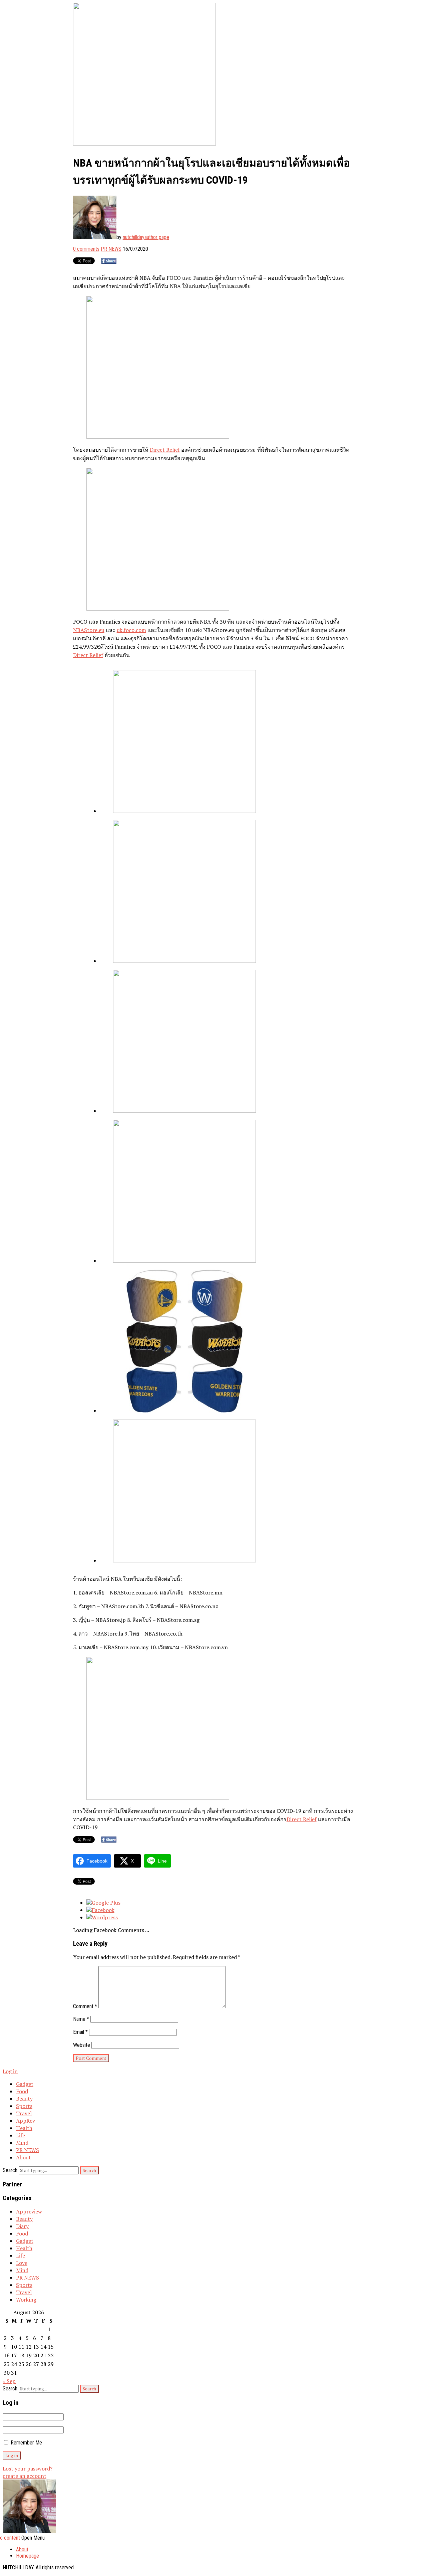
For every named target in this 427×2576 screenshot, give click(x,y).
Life (21, 2135)
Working (26, 2300)
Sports (24, 2106)
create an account (25, 2476)
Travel (24, 2113)
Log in (10, 2071)
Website (82, 2045)
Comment (85, 2006)
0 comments (86, 249)
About (24, 2157)
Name (81, 2019)
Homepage (28, 2556)
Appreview (29, 2211)
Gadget (25, 2084)
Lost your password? (28, 2468)
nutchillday (134, 237)
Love (22, 2263)
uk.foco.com (131, 630)
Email (80, 2032)
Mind (22, 2143)
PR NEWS (111, 249)
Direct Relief (165, 450)
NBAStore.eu (89, 630)
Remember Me (26, 2443)
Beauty (24, 2099)
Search (10, 2170)
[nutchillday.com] (29, 2531)
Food (22, 2091)
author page (157, 237)
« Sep (9, 2381)
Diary (22, 2226)
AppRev (26, 2121)
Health (24, 2128)
